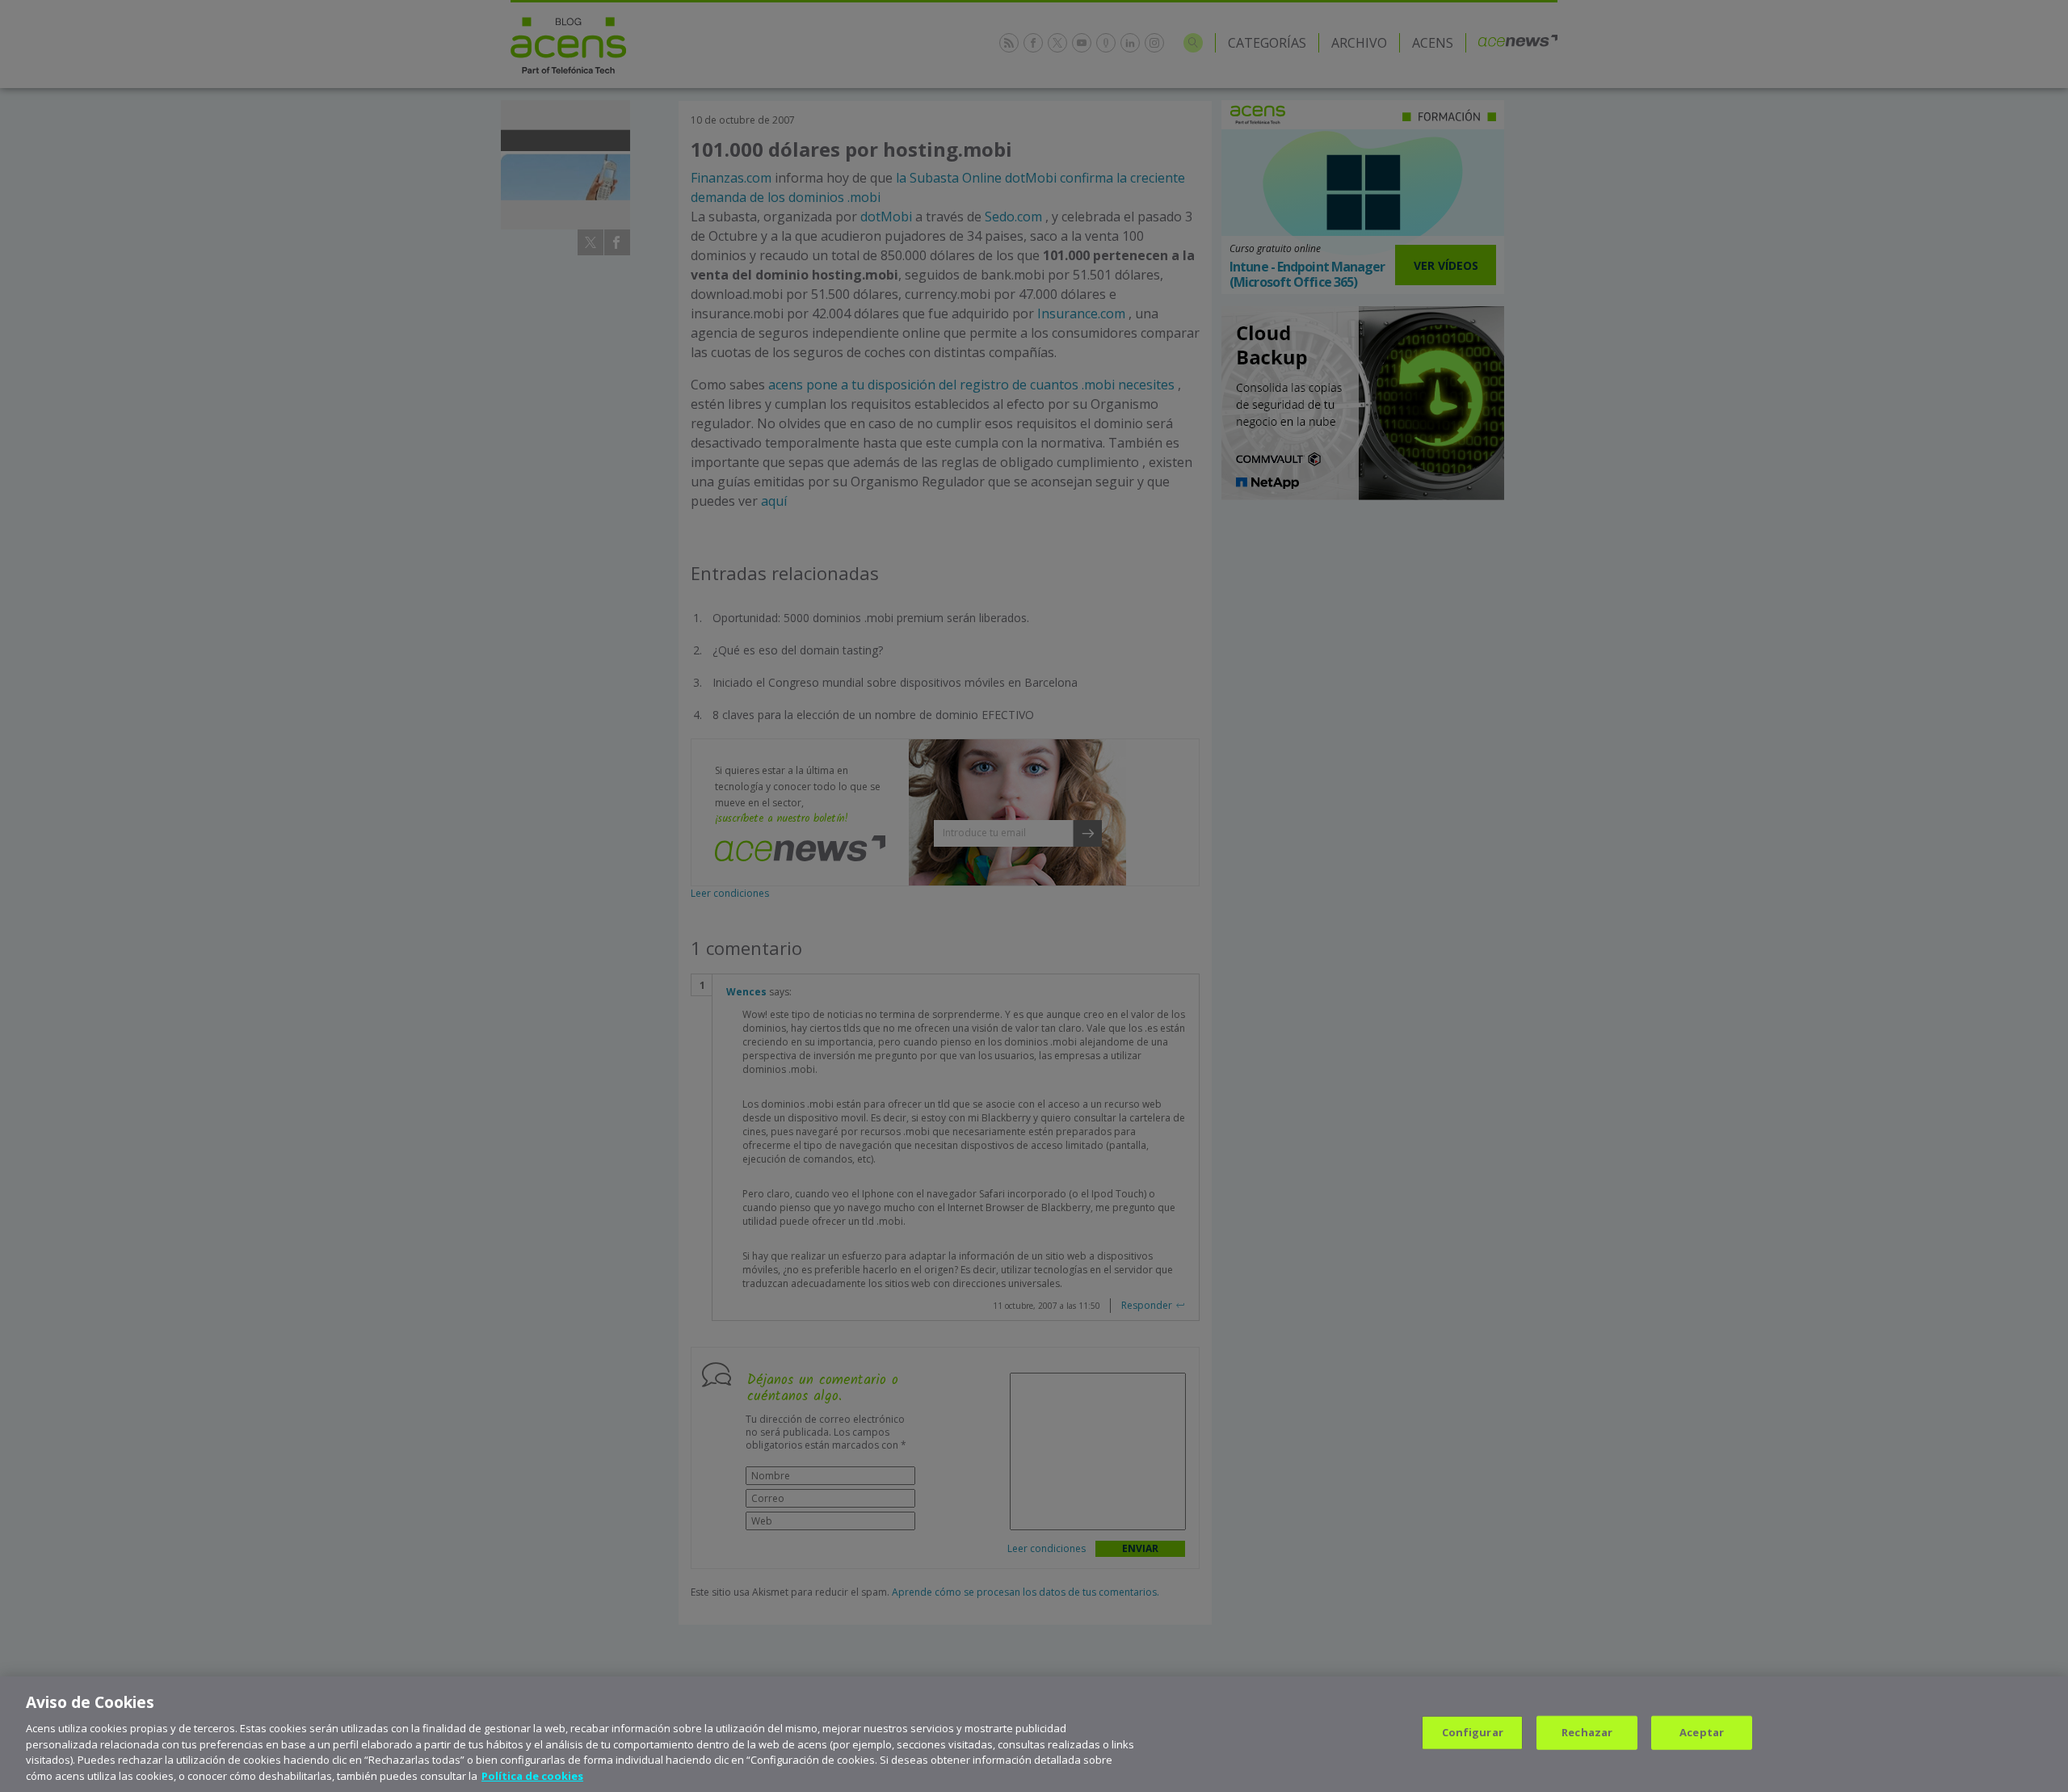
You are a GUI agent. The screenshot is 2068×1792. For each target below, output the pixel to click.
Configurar (1473, 1732)
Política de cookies (532, 1775)
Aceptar (1702, 1732)
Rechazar (1587, 1732)
